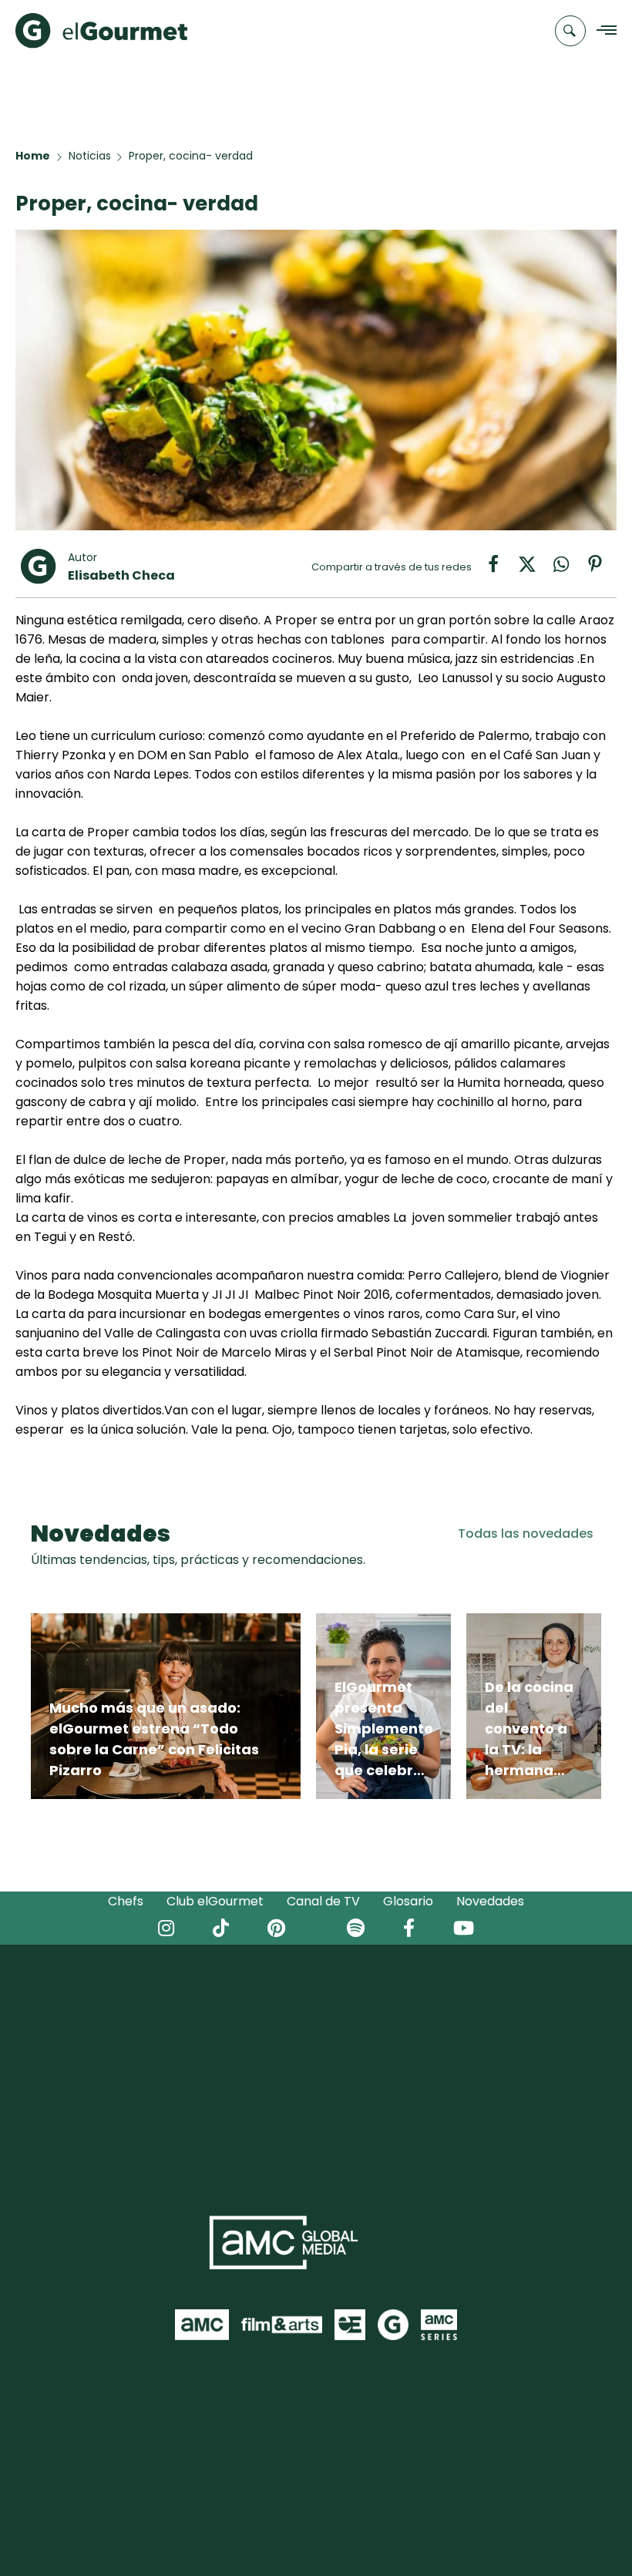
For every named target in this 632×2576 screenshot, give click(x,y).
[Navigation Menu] (602, 31)
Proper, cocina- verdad (191, 156)
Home (33, 156)
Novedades (490, 1901)
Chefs (126, 1901)
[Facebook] (501, 569)
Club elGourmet (215, 1901)
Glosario (408, 1901)
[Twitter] (535, 569)
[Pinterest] (601, 569)
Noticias (90, 156)
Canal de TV (323, 1901)
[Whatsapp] (569, 569)
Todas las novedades (526, 1533)
